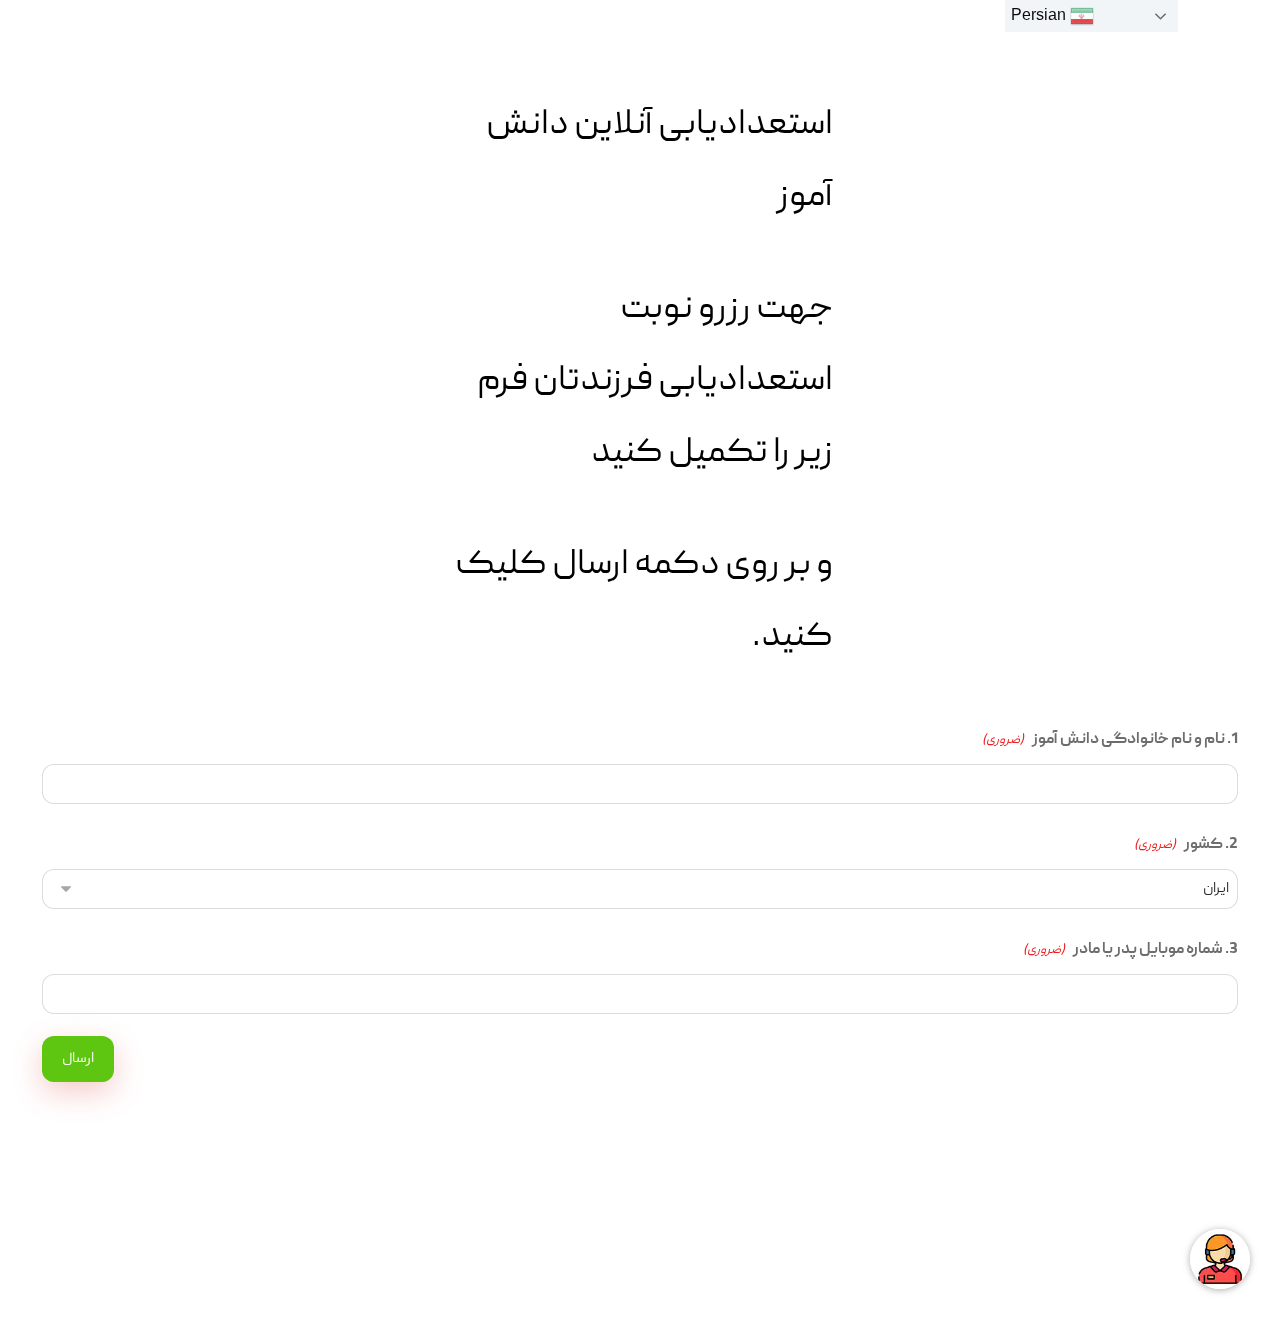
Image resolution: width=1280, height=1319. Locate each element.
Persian (1040, 14)
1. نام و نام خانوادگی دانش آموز (1110, 740)
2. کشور (1186, 845)
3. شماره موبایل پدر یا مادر (1130, 950)
